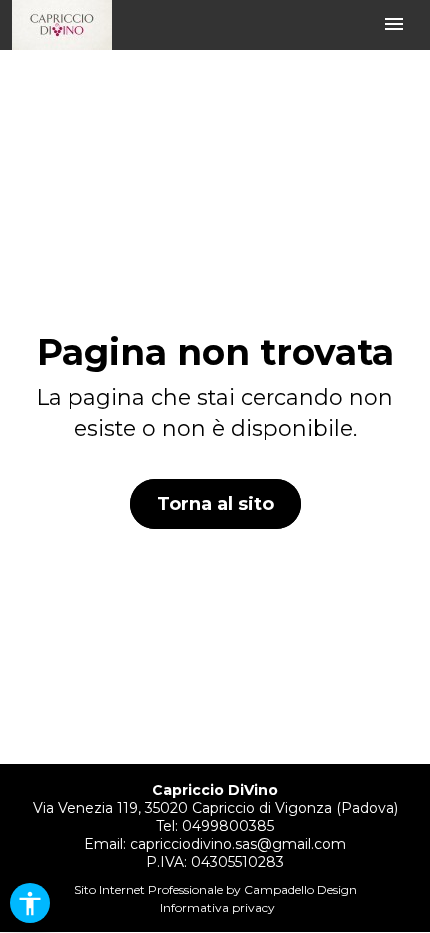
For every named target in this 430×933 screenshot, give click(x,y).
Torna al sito (215, 504)
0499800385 (228, 826)
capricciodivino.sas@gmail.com (238, 844)
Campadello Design (300, 889)
